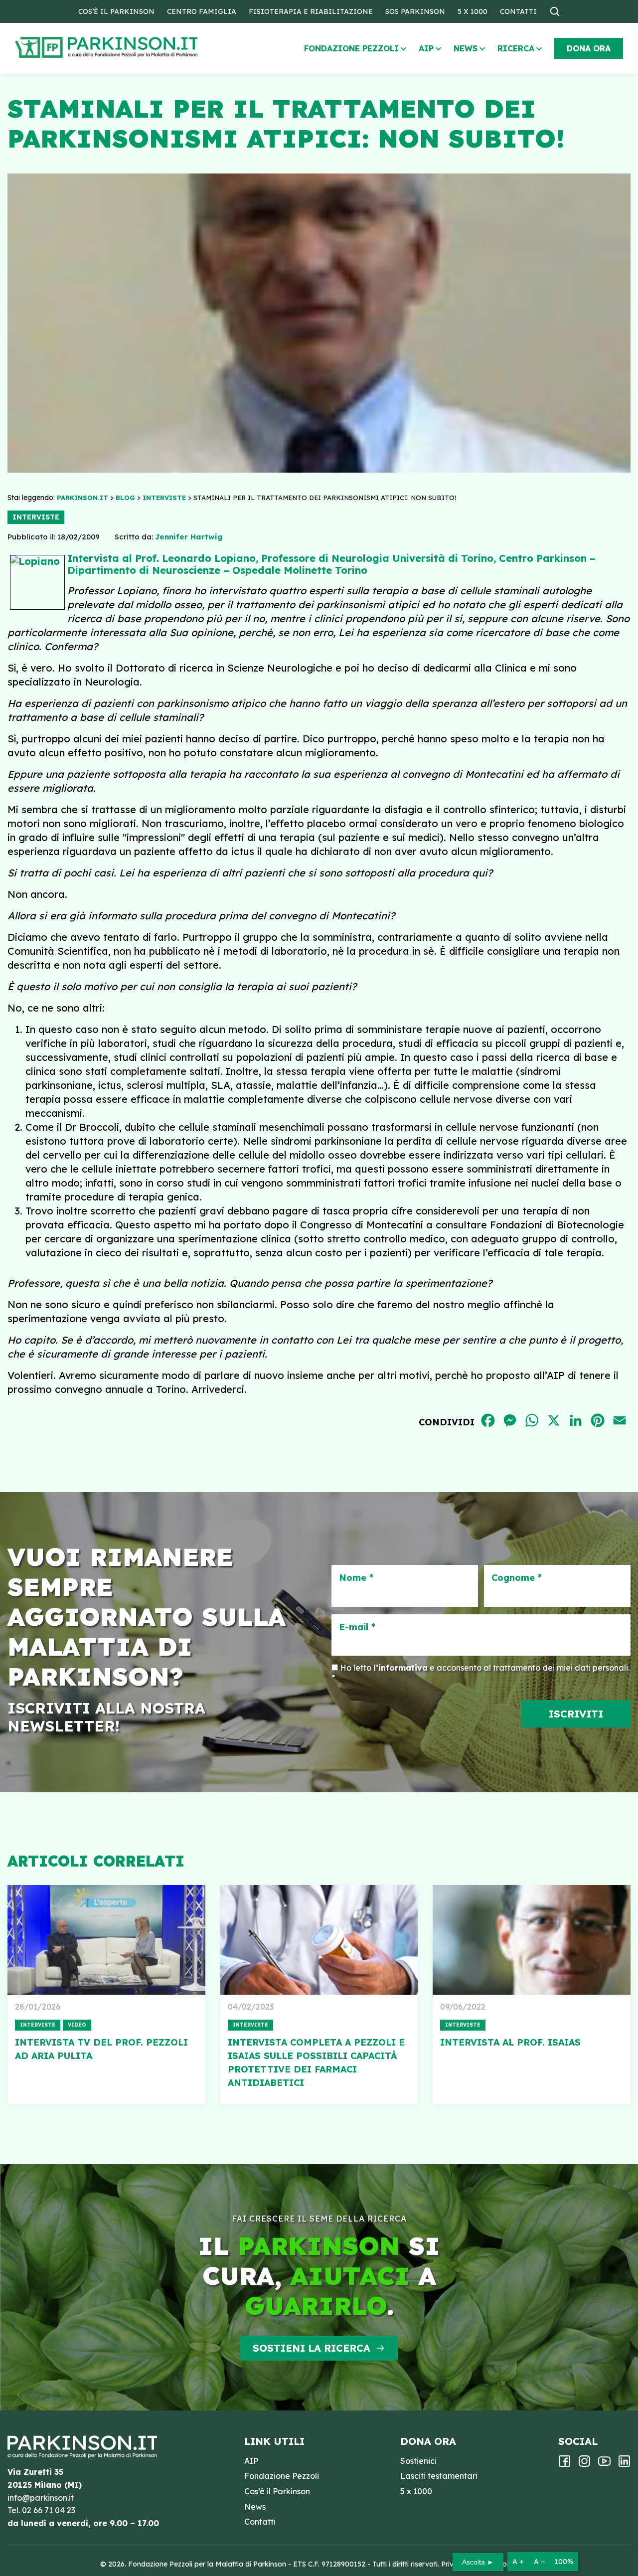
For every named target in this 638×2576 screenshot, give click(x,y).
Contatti (518, 11)
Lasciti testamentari (439, 2476)
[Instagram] (584, 2464)
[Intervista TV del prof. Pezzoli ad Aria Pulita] (106, 1940)
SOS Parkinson (415, 11)
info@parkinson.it (41, 2498)
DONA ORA (589, 48)
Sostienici (418, 2461)
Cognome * (517, 1578)
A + (518, 2562)
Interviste (36, 517)
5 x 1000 (473, 11)
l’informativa (400, 1668)
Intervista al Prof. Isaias (510, 2042)
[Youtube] (604, 2464)
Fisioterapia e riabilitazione (311, 11)
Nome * (356, 1578)
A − (539, 2562)
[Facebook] (564, 2464)
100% (564, 2562)
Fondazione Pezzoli (351, 48)
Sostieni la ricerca (312, 2348)
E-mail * (357, 1627)
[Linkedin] (624, 2464)
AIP (426, 48)
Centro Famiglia (202, 11)
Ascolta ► (478, 2562)
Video (77, 2025)
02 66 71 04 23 (49, 2510)
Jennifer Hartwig (189, 537)
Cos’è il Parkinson (116, 11)
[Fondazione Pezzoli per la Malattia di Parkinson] (135, 48)
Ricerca (516, 48)
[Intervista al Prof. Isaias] (532, 1940)
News (466, 48)
